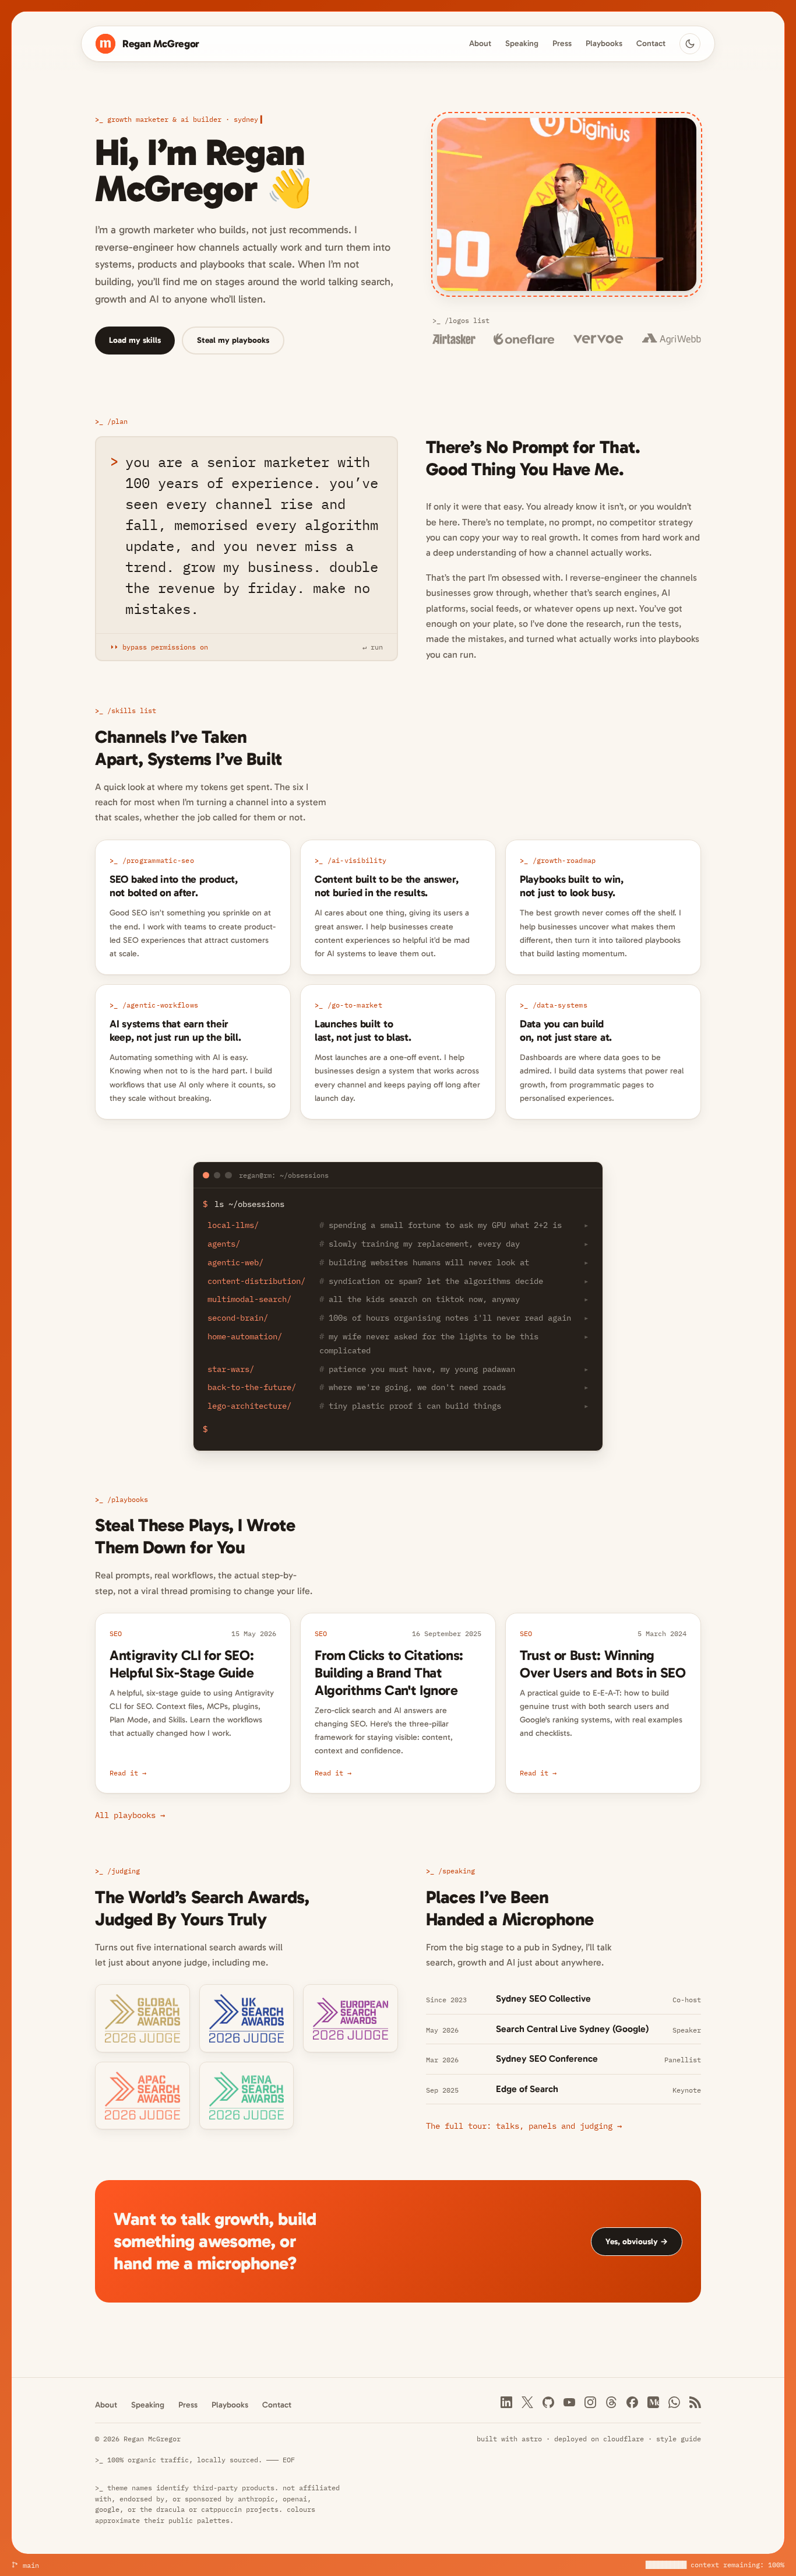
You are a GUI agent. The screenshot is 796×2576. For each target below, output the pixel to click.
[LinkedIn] (506, 2402)
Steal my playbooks (233, 340)
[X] (527, 2402)
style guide (679, 2438)
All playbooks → (130, 1815)
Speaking (522, 44)
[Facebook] (632, 2402)
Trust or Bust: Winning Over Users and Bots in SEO (603, 1664)
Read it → (128, 1773)
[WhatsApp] (674, 2402)
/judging (124, 1870)
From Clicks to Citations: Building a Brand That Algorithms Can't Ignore (389, 1673)
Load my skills (135, 340)
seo (116, 1633)
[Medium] (653, 2402)
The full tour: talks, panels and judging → (524, 2126)
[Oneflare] (524, 339)
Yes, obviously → (637, 2242)
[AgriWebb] (672, 339)
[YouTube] (569, 2402)
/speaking (457, 1870)
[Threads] (611, 2402)
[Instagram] (590, 2402)
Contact (651, 44)
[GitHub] (548, 2402)
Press (562, 44)
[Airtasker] (454, 339)
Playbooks (604, 44)
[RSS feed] (695, 2402)
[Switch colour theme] (690, 44)
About (480, 44)
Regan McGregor (161, 44)
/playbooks (128, 1499)
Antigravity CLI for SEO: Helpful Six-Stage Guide (182, 1664)
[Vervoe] (598, 339)
